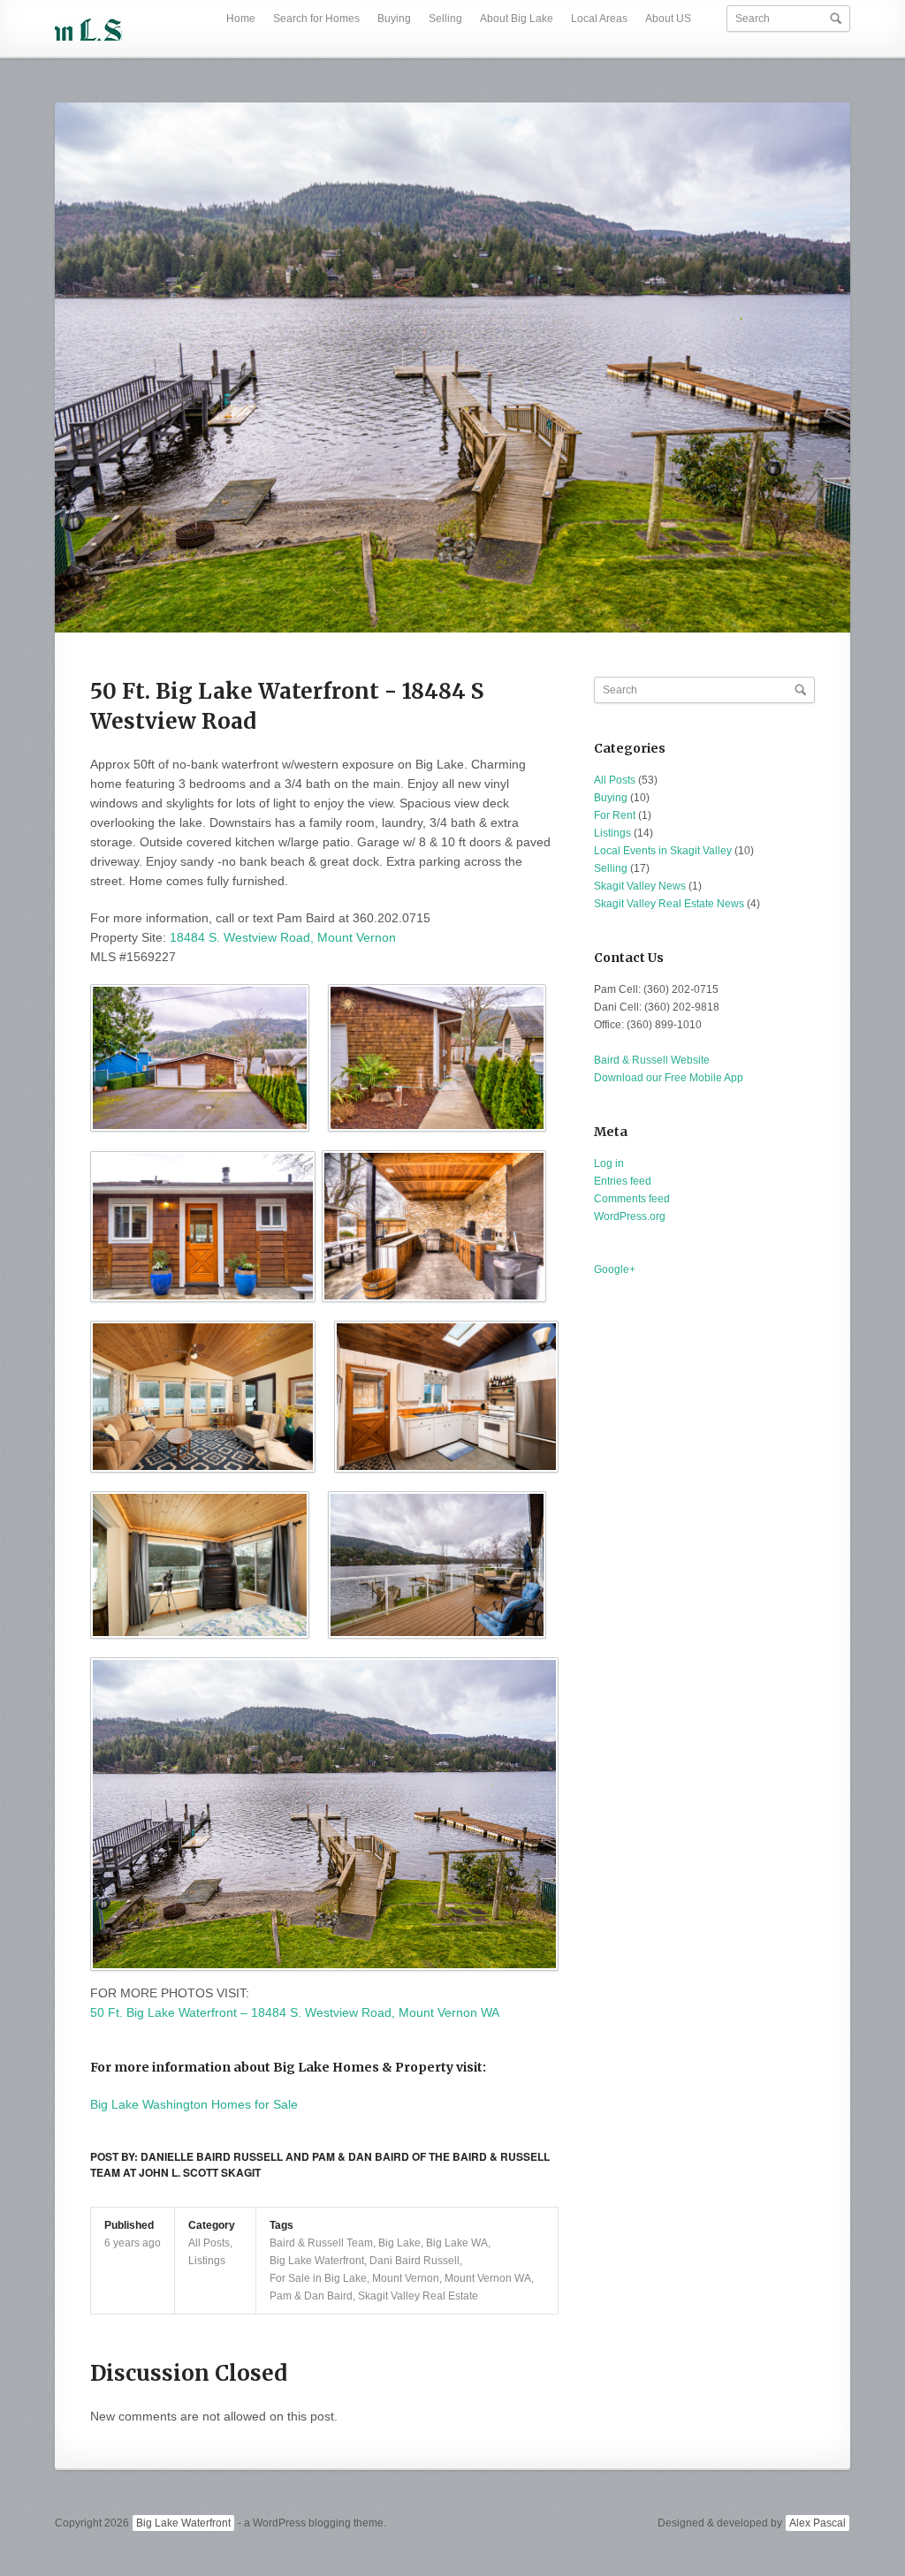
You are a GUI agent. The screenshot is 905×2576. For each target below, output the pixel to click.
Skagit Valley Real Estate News (669, 904)
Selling (445, 19)
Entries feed (623, 1181)
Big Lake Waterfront (317, 2261)
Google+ (615, 1269)
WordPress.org (630, 1216)
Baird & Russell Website (652, 1060)
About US (668, 19)
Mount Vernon (406, 2278)
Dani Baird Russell (414, 2261)
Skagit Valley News (640, 886)
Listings (207, 2261)
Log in (609, 1163)
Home (241, 19)
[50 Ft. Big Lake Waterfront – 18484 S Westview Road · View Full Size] (452, 367)
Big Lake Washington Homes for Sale (194, 2104)
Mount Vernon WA (488, 2278)
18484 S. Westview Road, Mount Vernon (283, 937)
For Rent (615, 815)
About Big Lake (517, 19)
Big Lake (399, 2243)
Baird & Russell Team (321, 2243)
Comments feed (632, 1199)
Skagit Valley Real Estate (418, 2296)
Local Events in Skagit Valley (663, 851)
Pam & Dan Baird (311, 2296)
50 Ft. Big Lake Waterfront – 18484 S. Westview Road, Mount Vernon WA (295, 2012)
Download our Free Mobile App (669, 1078)
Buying (394, 19)
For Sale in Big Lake (318, 2278)
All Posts (209, 2243)
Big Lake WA (457, 2243)
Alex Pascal (818, 2523)
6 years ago (133, 2243)
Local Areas (599, 19)
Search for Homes (316, 19)
